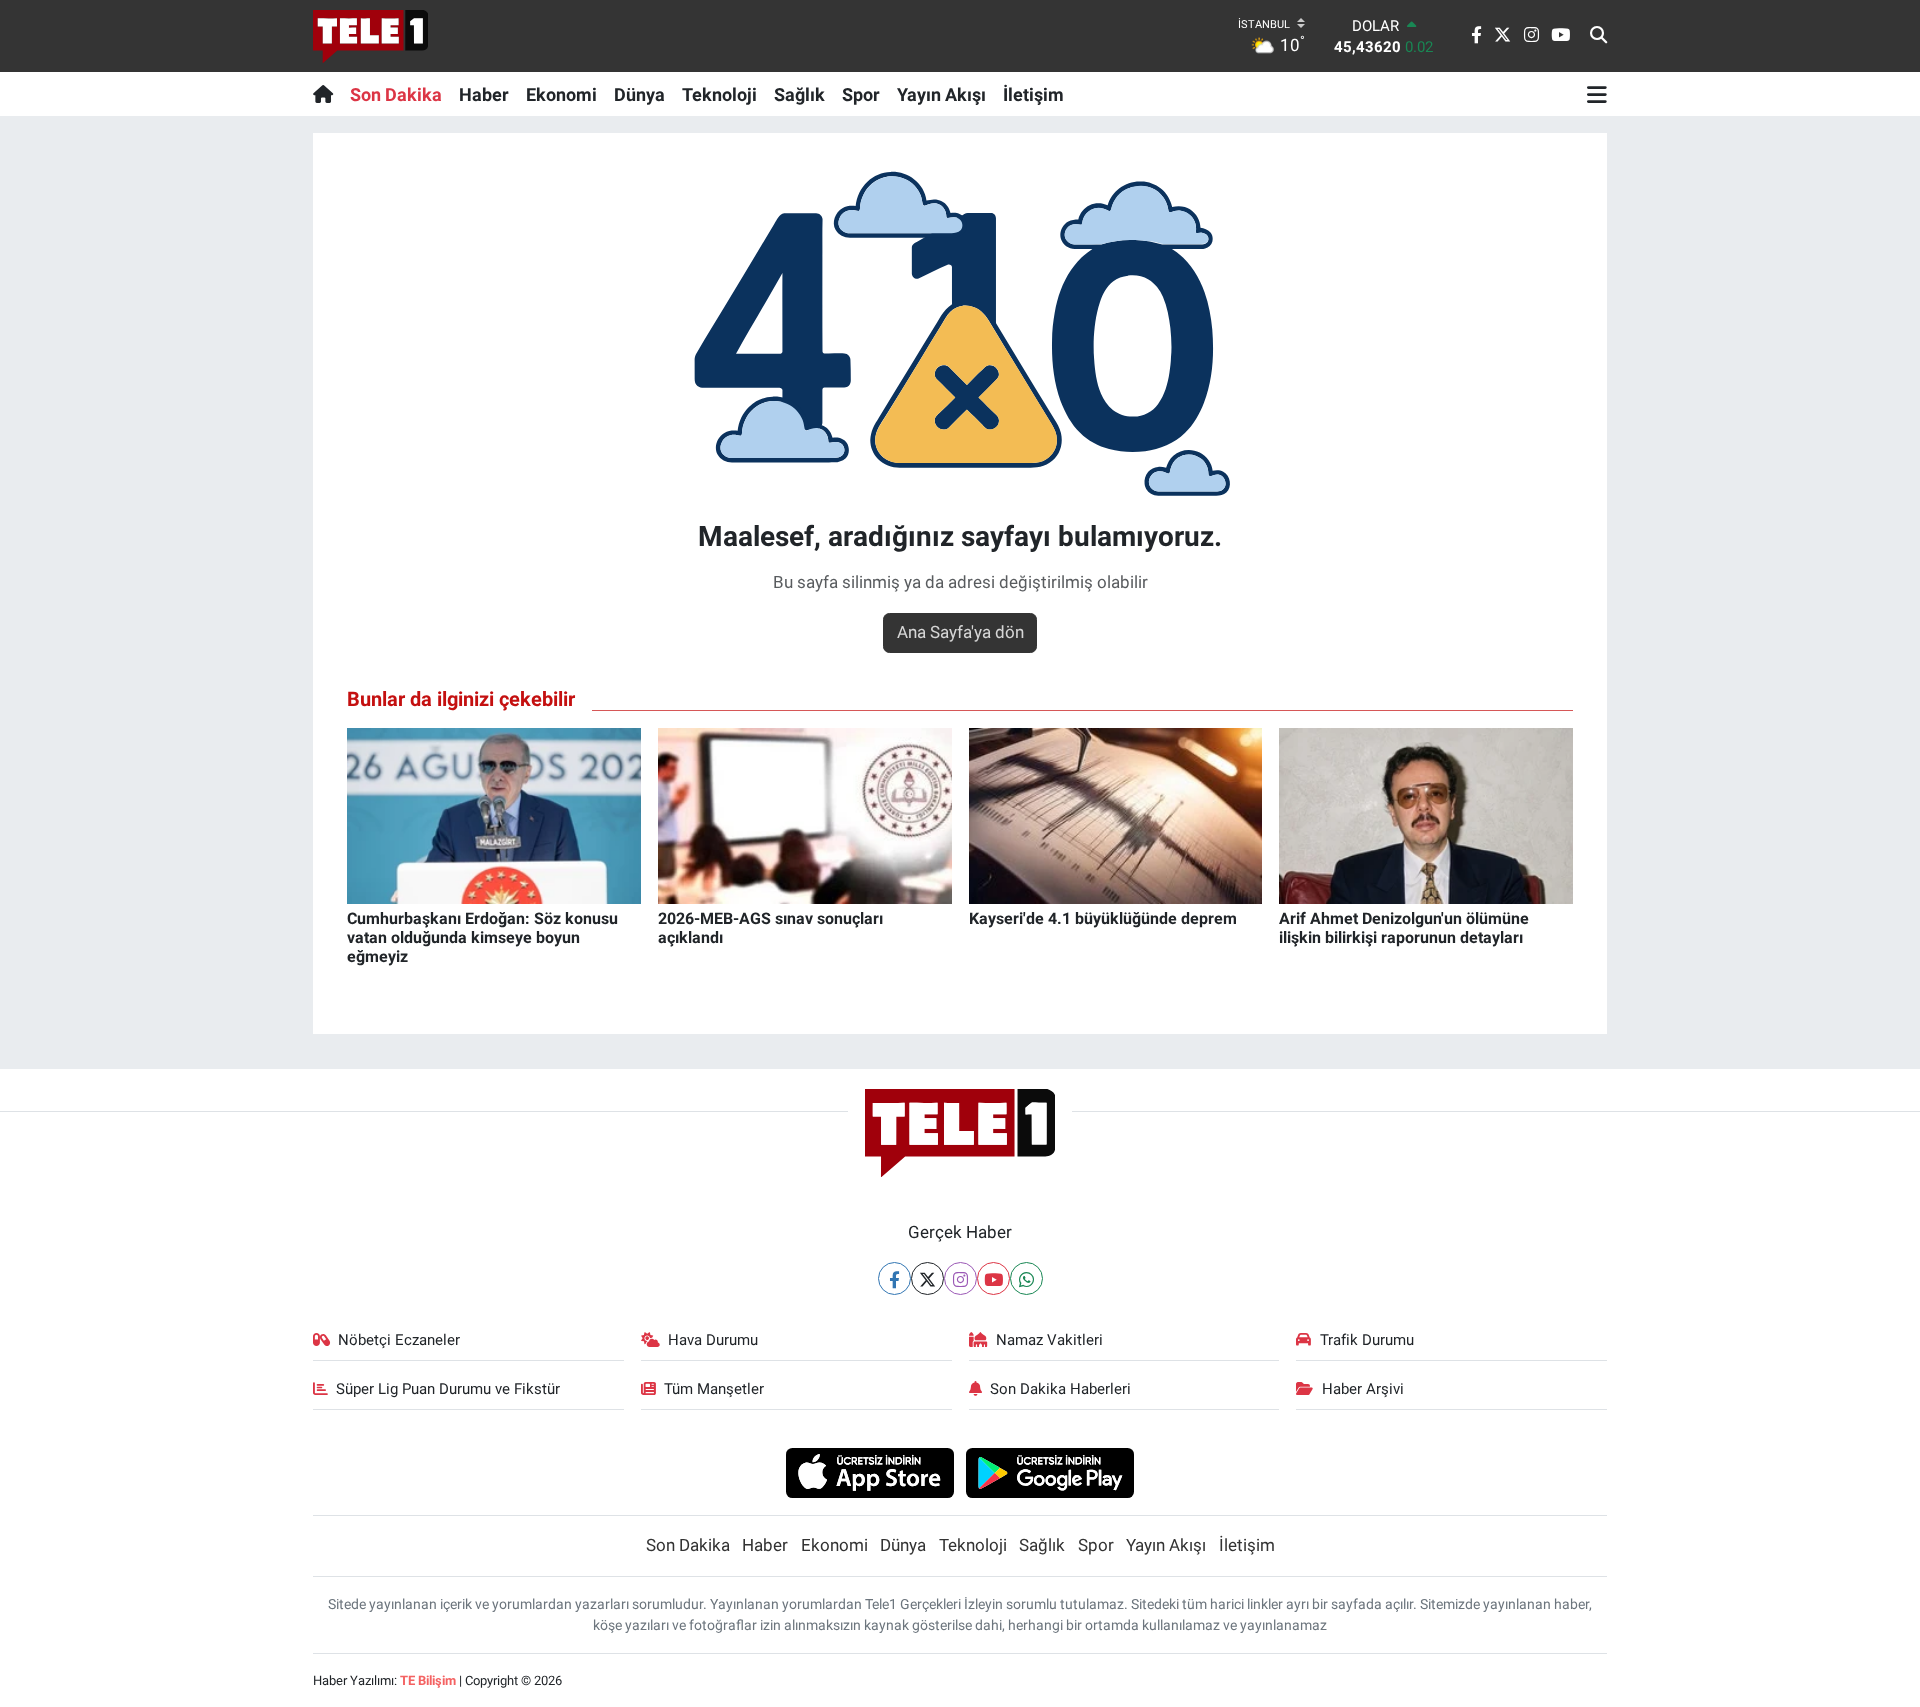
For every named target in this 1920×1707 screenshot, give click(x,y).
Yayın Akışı (941, 94)
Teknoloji (719, 94)
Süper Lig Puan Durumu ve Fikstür (448, 1389)
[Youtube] (993, 1278)
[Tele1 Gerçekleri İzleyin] (370, 36)
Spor (861, 94)
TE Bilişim (428, 1680)
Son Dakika (396, 94)
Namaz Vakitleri (1049, 1340)
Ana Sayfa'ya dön (960, 632)
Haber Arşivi (1363, 1389)
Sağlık (799, 94)
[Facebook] (894, 1278)
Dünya (639, 94)
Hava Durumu (713, 1340)
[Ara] (1598, 36)
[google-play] (1050, 1472)
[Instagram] (960, 1278)
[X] (927, 1278)
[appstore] (869, 1472)
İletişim (1033, 94)
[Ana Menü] (1597, 94)
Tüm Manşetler (714, 1389)
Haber (484, 94)
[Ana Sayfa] (327, 94)
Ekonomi (561, 94)
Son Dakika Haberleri (1060, 1389)
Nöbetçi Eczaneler (399, 1340)
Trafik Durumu (1367, 1340)
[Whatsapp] (1026, 1278)
